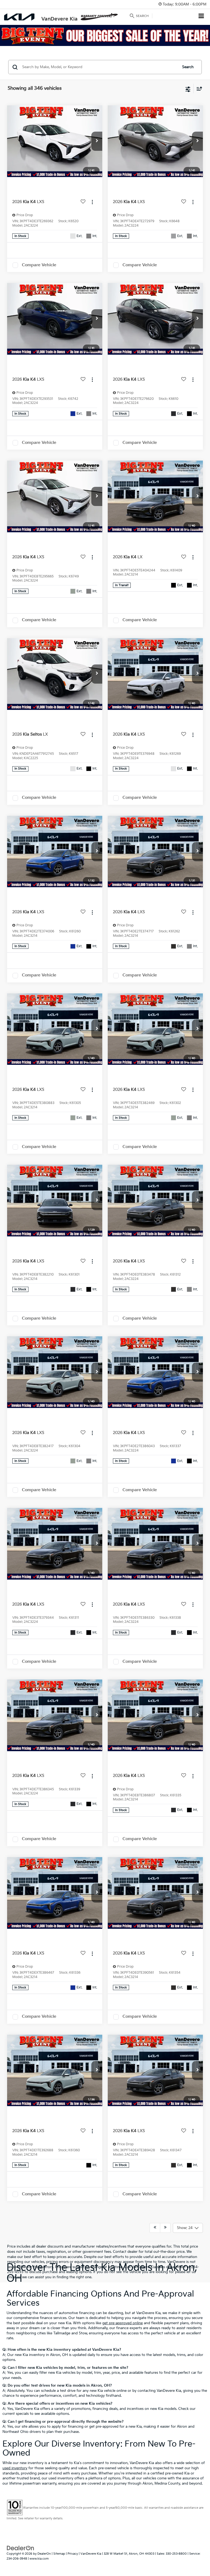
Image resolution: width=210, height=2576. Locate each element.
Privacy (73, 2554)
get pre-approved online (122, 2323)
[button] (97, 141)
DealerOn (44, 2554)
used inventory (15, 2468)
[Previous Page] (155, 2228)
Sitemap (59, 2554)
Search (188, 67)
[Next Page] (165, 2228)
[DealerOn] (21, 2548)
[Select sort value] (198, 89)
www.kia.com (39, 2559)
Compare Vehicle (39, 265)
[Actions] (92, 202)
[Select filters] (188, 89)
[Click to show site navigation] (201, 17)
